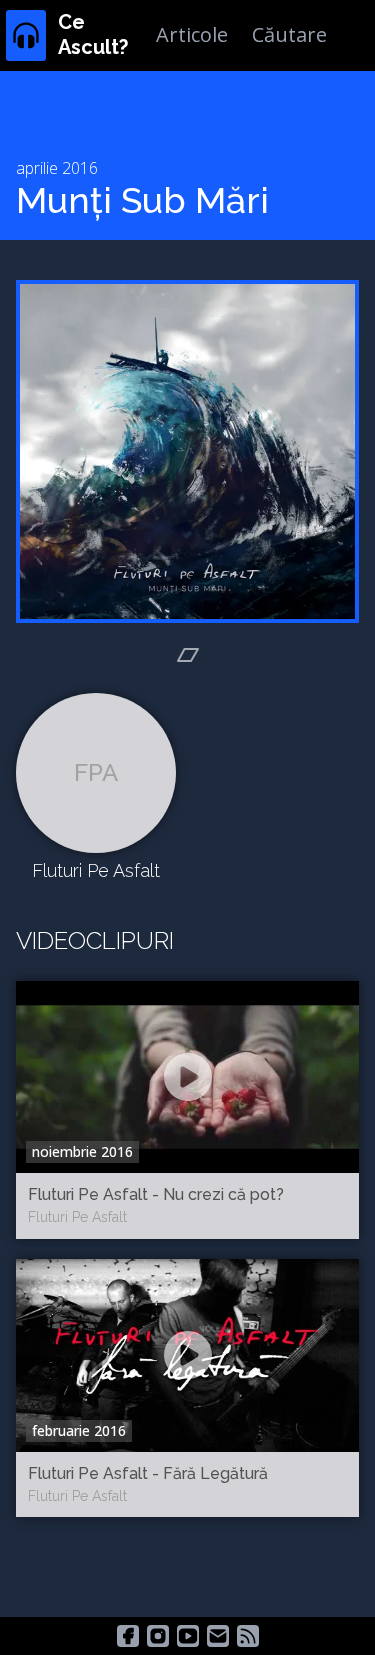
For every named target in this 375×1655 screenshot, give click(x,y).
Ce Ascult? (93, 34)
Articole (192, 34)
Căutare (289, 34)
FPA (96, 772)
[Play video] (188, 1077)
